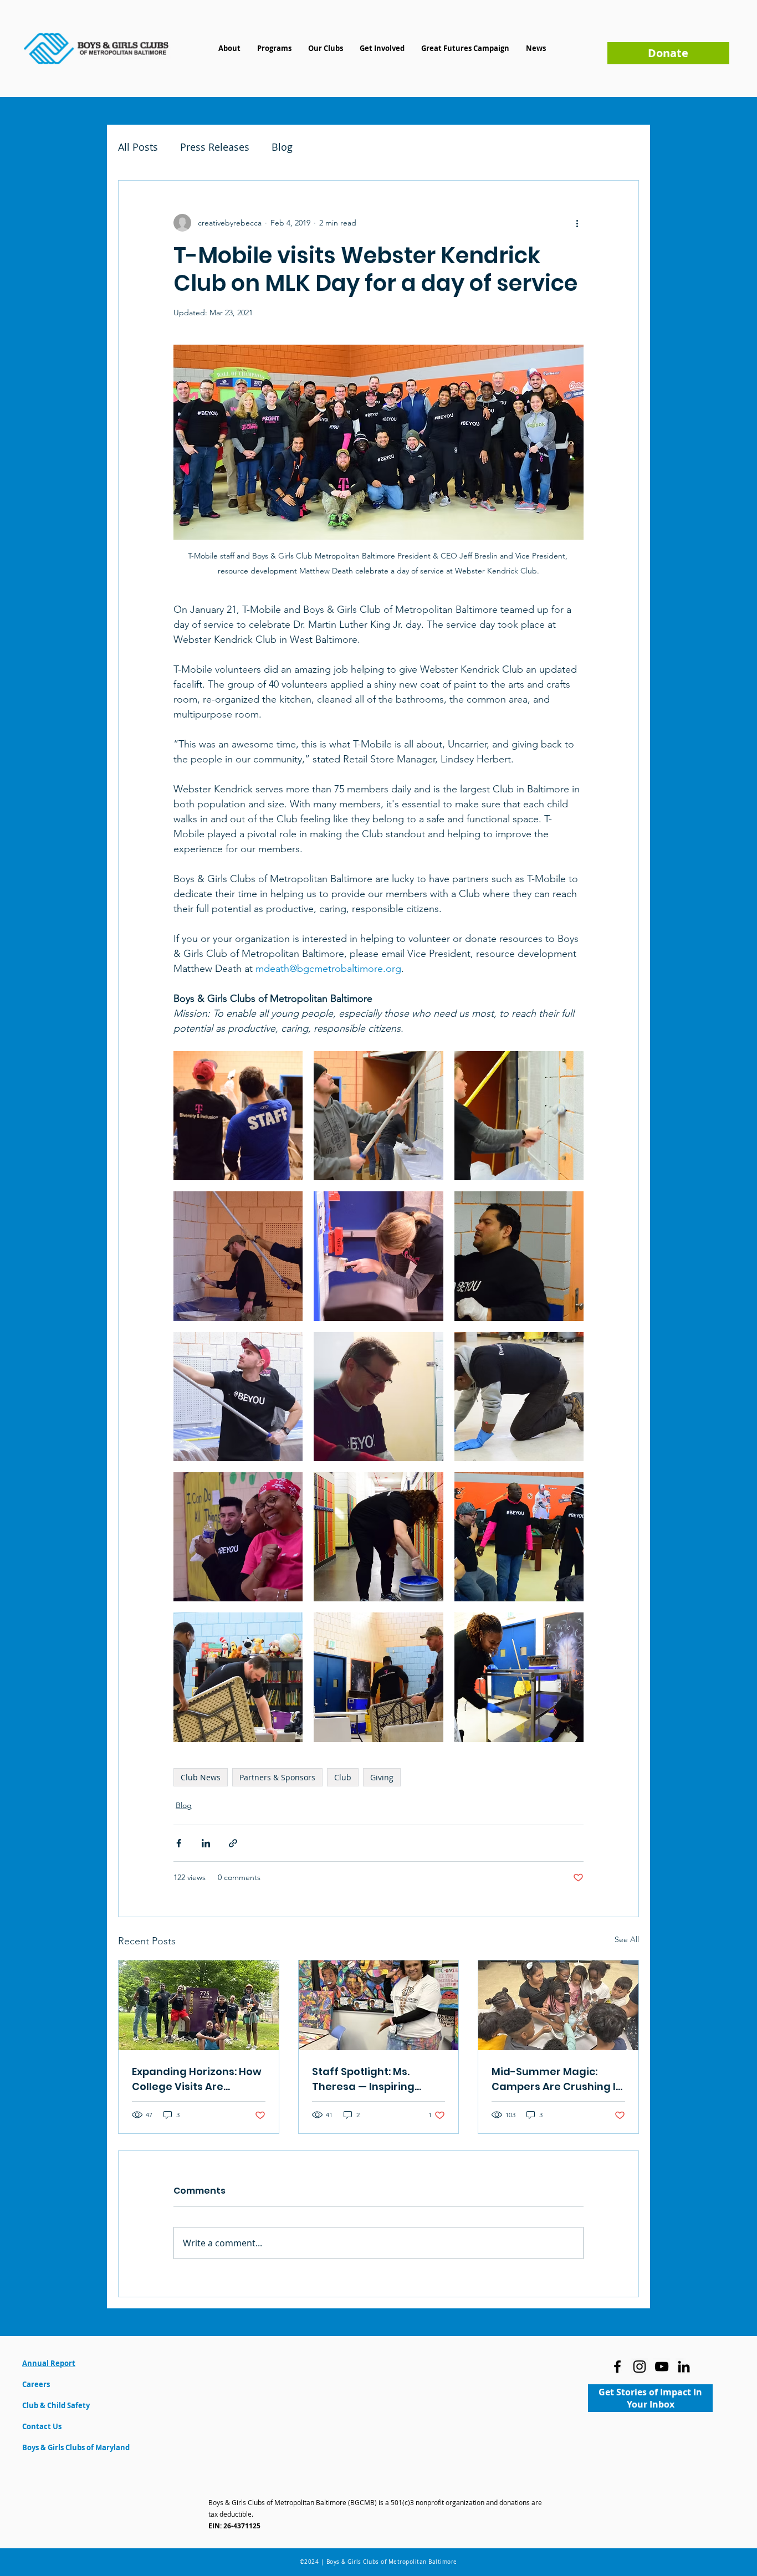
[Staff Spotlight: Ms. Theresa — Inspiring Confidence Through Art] (379, 2005)
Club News (201, 1777)
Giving (382, 1777)
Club (343, 1777)
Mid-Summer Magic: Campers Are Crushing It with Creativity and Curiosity (556, 2079)
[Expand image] (238, 1116)
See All (627, 1939)
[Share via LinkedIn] (206, 1843)
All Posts (138, 147)
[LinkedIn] (684, 2367)
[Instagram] (640, 2367)
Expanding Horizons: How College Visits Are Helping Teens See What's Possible (197, 2079)
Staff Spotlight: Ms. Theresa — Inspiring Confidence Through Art (375, 2079)
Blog (282, 147)
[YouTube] (662, 2367)
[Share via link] (233, 1843)
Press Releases (215, 147)
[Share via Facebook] (179, 1843)
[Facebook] (617, 2367)
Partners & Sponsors (277, 1777)
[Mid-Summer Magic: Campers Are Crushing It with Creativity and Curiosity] (558, 2005)
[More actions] (577, 223)
